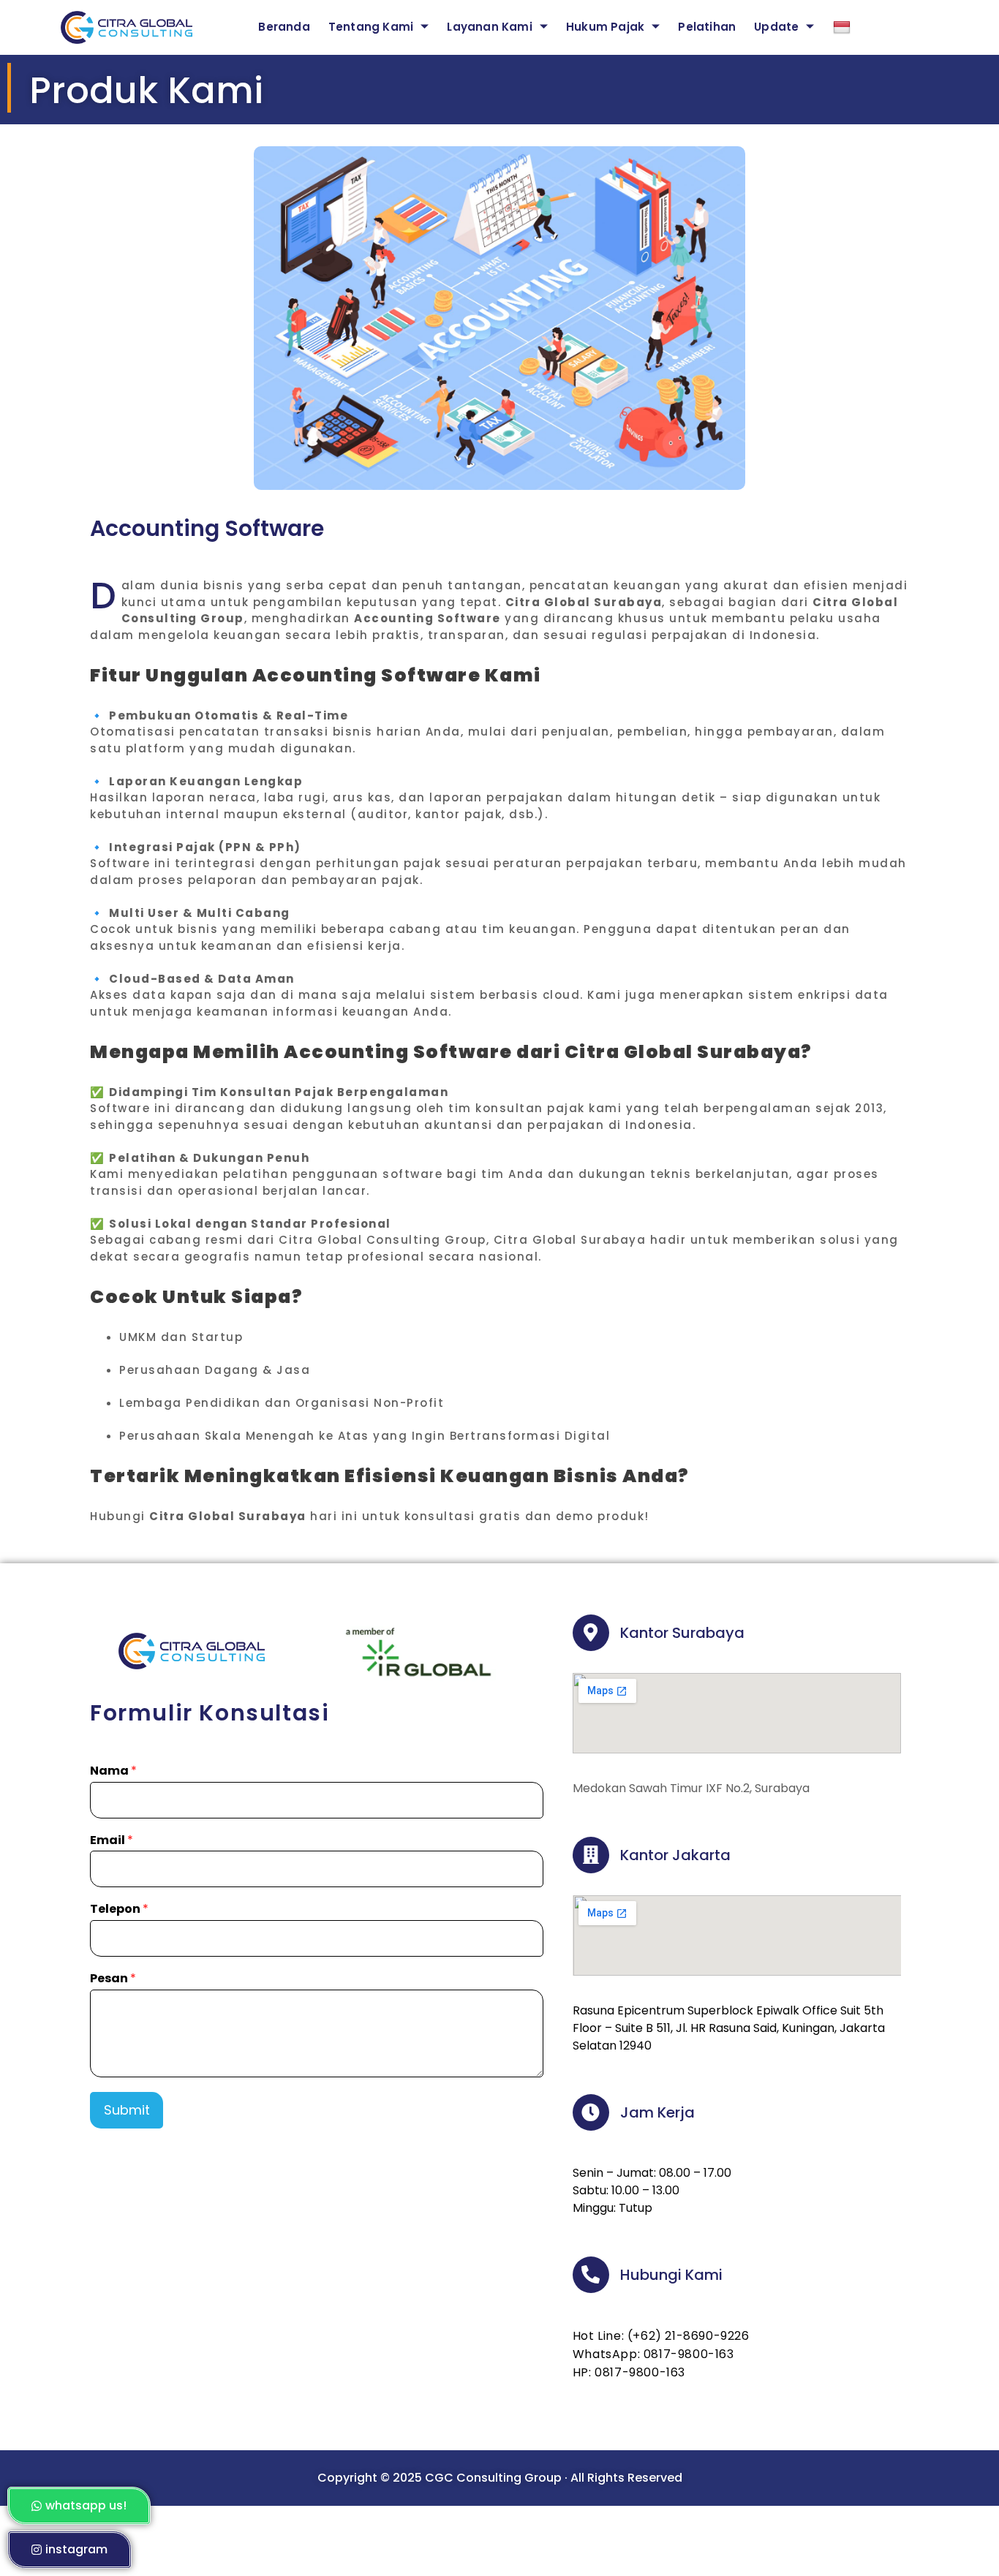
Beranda (284, 27)
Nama (113, 1771)
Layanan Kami (489, 27)
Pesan (113, 1979)
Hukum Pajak (605, 27)
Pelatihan (707, 27)
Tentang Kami (371, 27)
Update (776, 27)
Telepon (119, 1910)
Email (112, 1841)
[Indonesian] (853, 27)
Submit (127, 2110)
